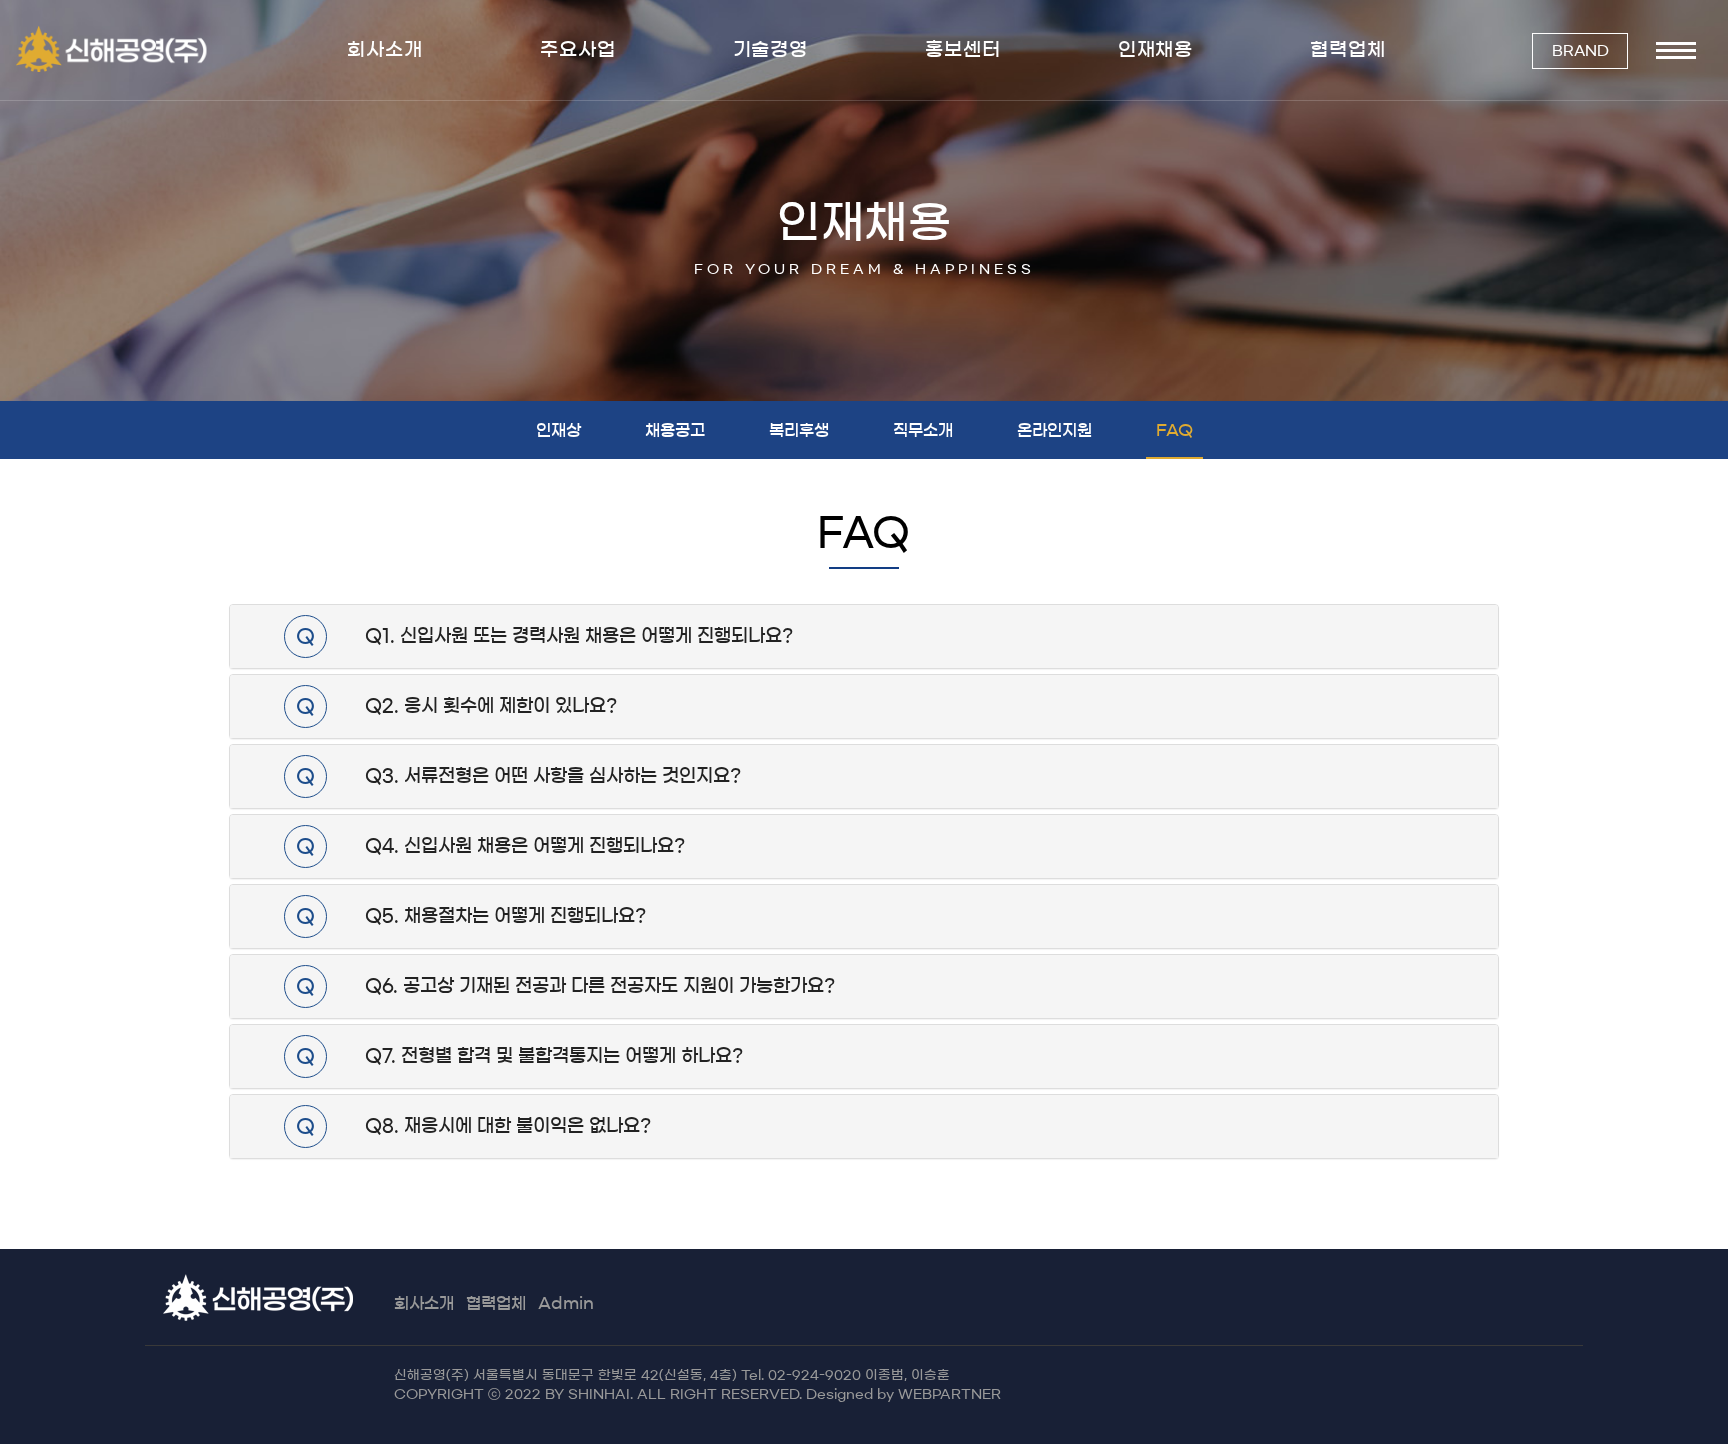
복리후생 (799, 430)
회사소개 (424, 1303)
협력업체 (496, 1303)
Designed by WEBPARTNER (903, 1394)
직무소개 (923, 430)
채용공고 (675, 430)
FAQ (1174, 430)
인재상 (558, 430)
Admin (566, 1303)
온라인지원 (1054, 430)
